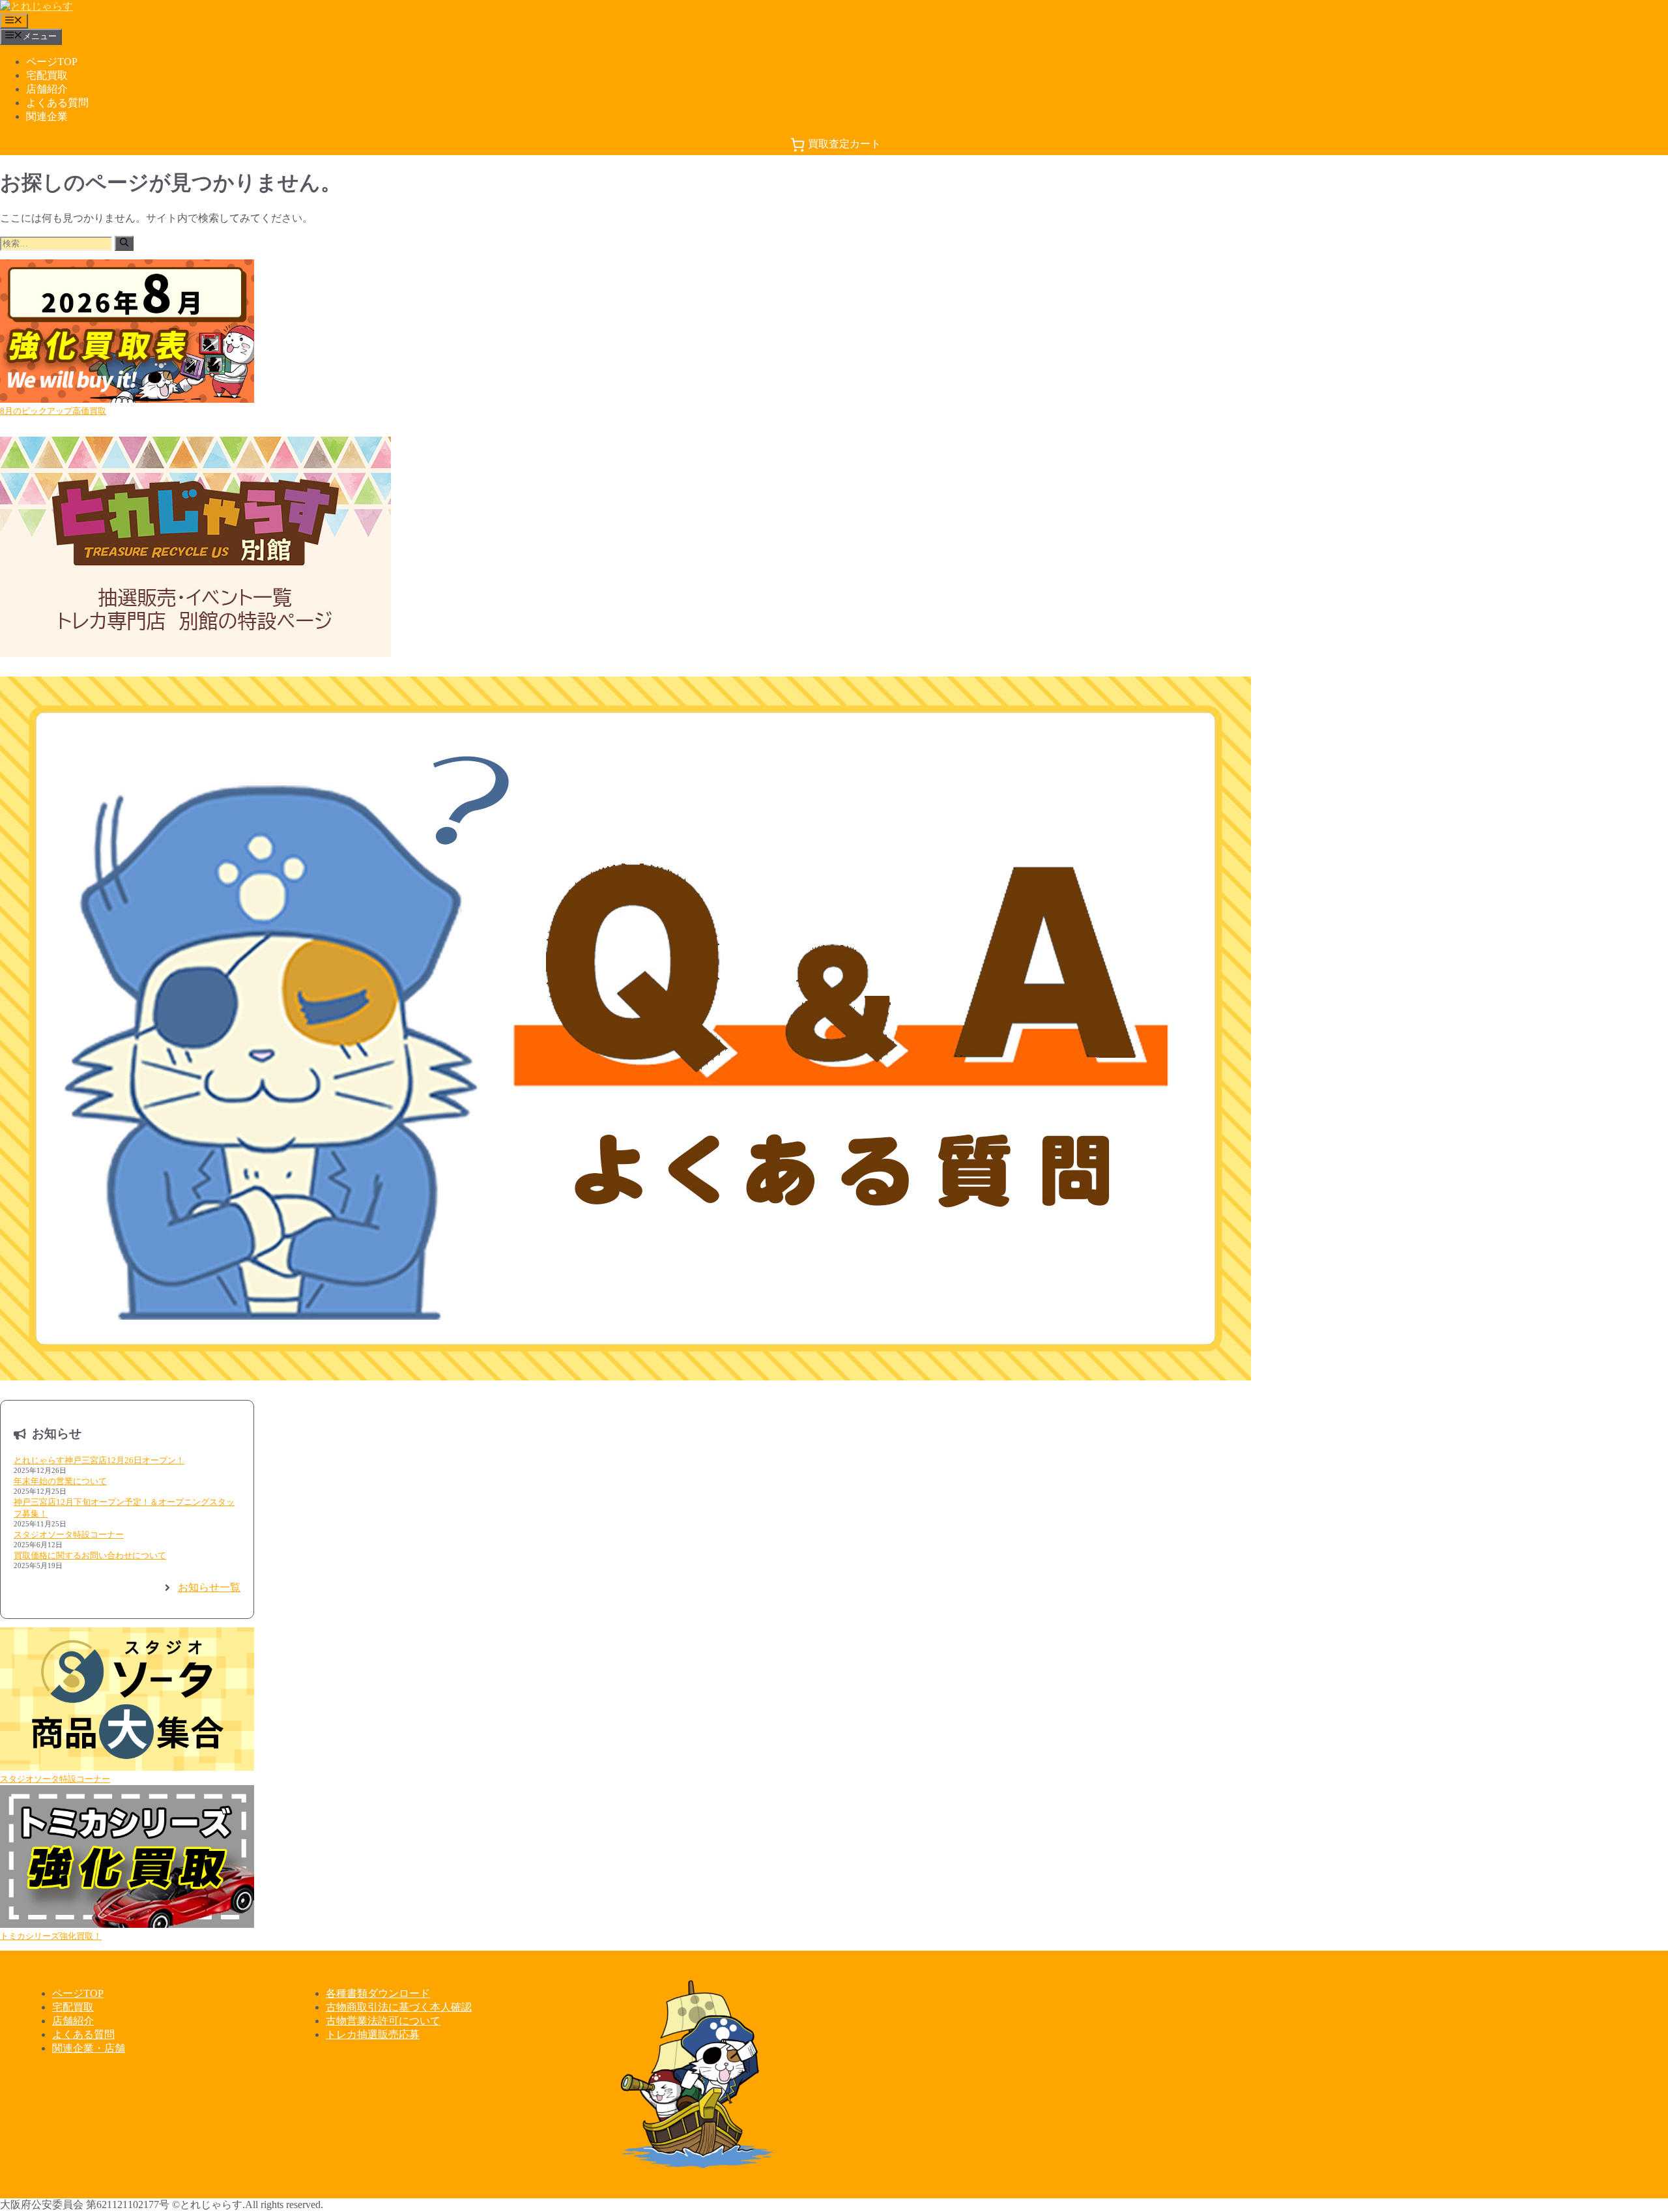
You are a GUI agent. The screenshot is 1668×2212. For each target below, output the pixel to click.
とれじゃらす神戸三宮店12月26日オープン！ (99, 1460)
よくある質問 (57, 103)
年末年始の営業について (60, 1481)
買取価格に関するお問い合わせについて (90, 1555)
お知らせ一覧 (209, 1587)
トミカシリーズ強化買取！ (51, 1936)
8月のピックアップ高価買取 (53, 411)
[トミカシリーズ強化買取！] (127, 1858)
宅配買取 (47, 75)
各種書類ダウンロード (378, 1993)
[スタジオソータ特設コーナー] (127, 1700)
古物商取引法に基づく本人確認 (399, 2007)
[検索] (124, 243)
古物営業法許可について (383, 2021)
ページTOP (52, 62)
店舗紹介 (47, 89)
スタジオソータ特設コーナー (69, 1535)
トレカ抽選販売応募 (373, 2034)
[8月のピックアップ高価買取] (127, 332)
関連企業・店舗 (89, 2048)
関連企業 (47, 116)
